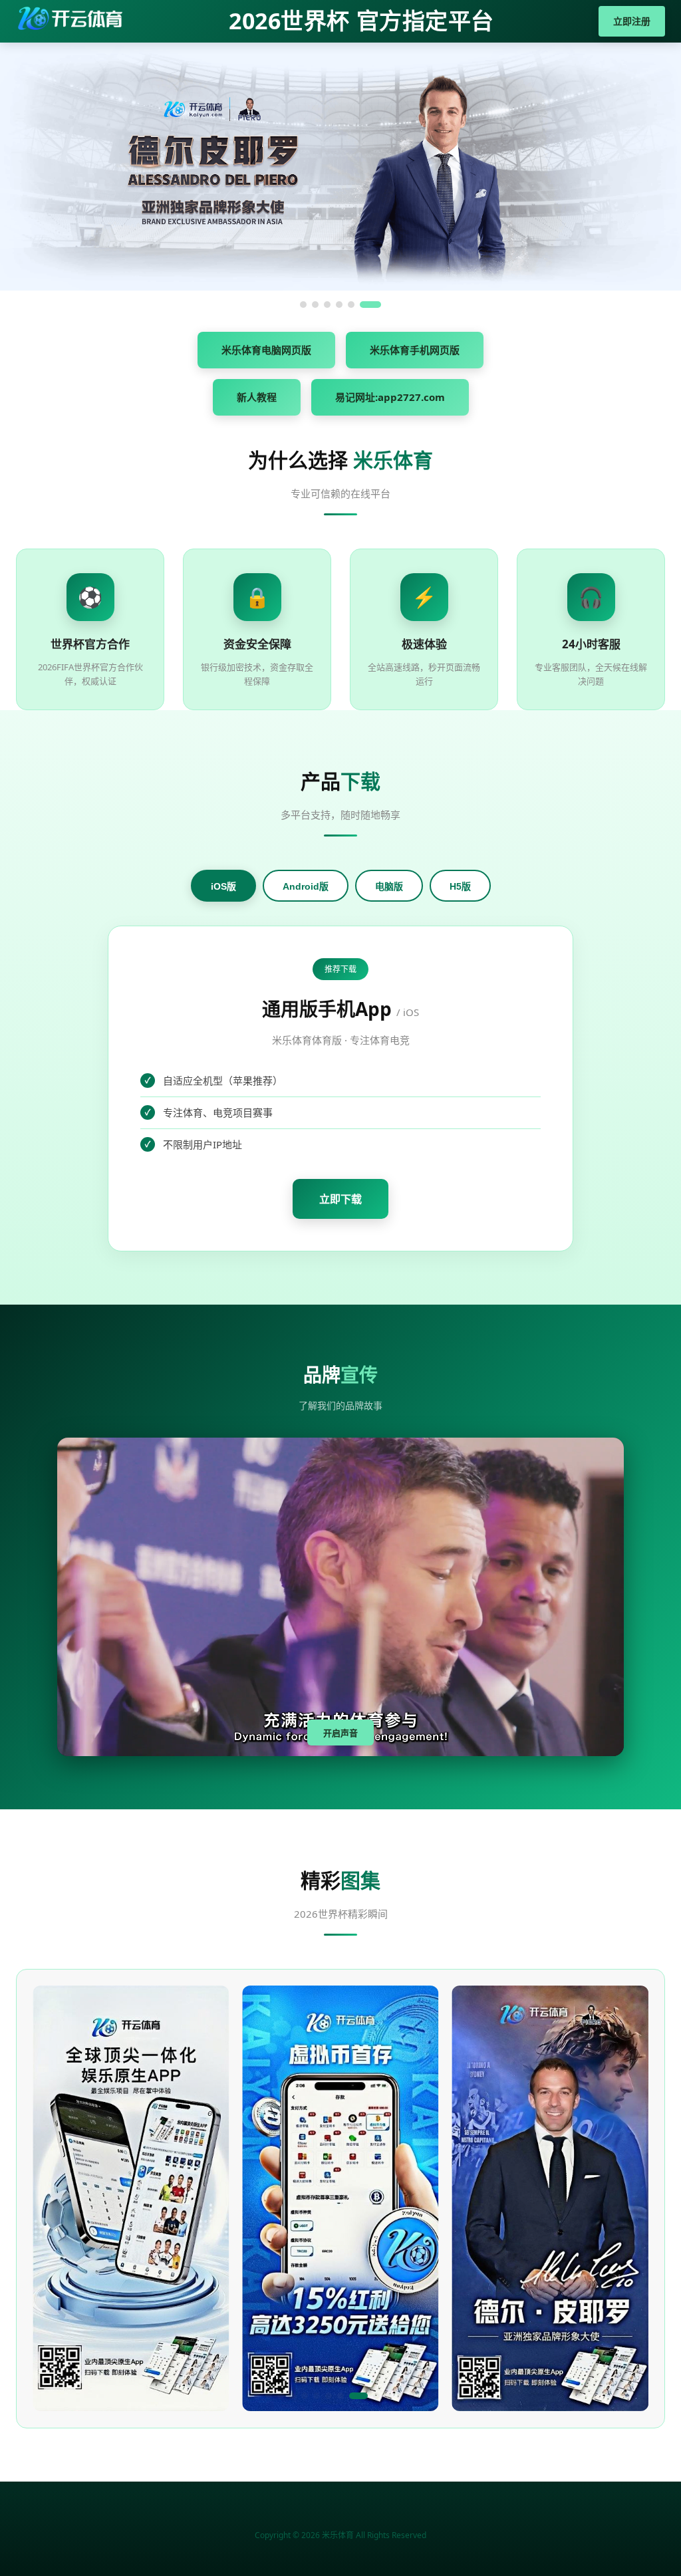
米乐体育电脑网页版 (266, 350)
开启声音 (340, 1733)
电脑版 (389, 886)
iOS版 (223, 886)
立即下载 (340, 1199)
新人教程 (257, 397)
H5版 (460, 886)
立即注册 (632, 21)
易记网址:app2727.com (390, 397)
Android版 (306, 886)
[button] (257, 2396)
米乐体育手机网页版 (415, 350)
